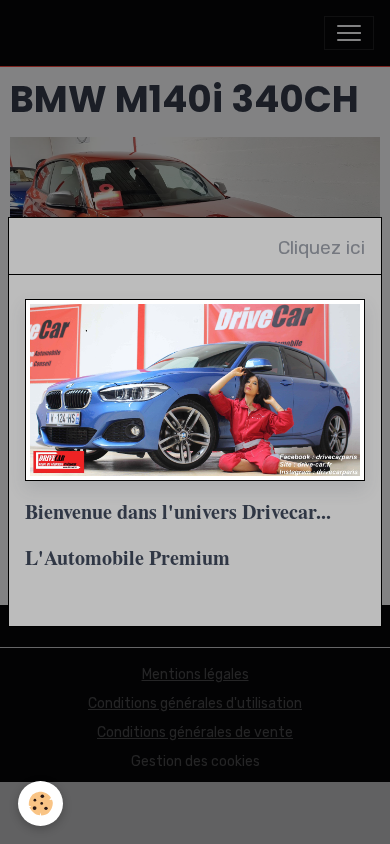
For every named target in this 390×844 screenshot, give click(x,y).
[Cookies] (40, 803)
